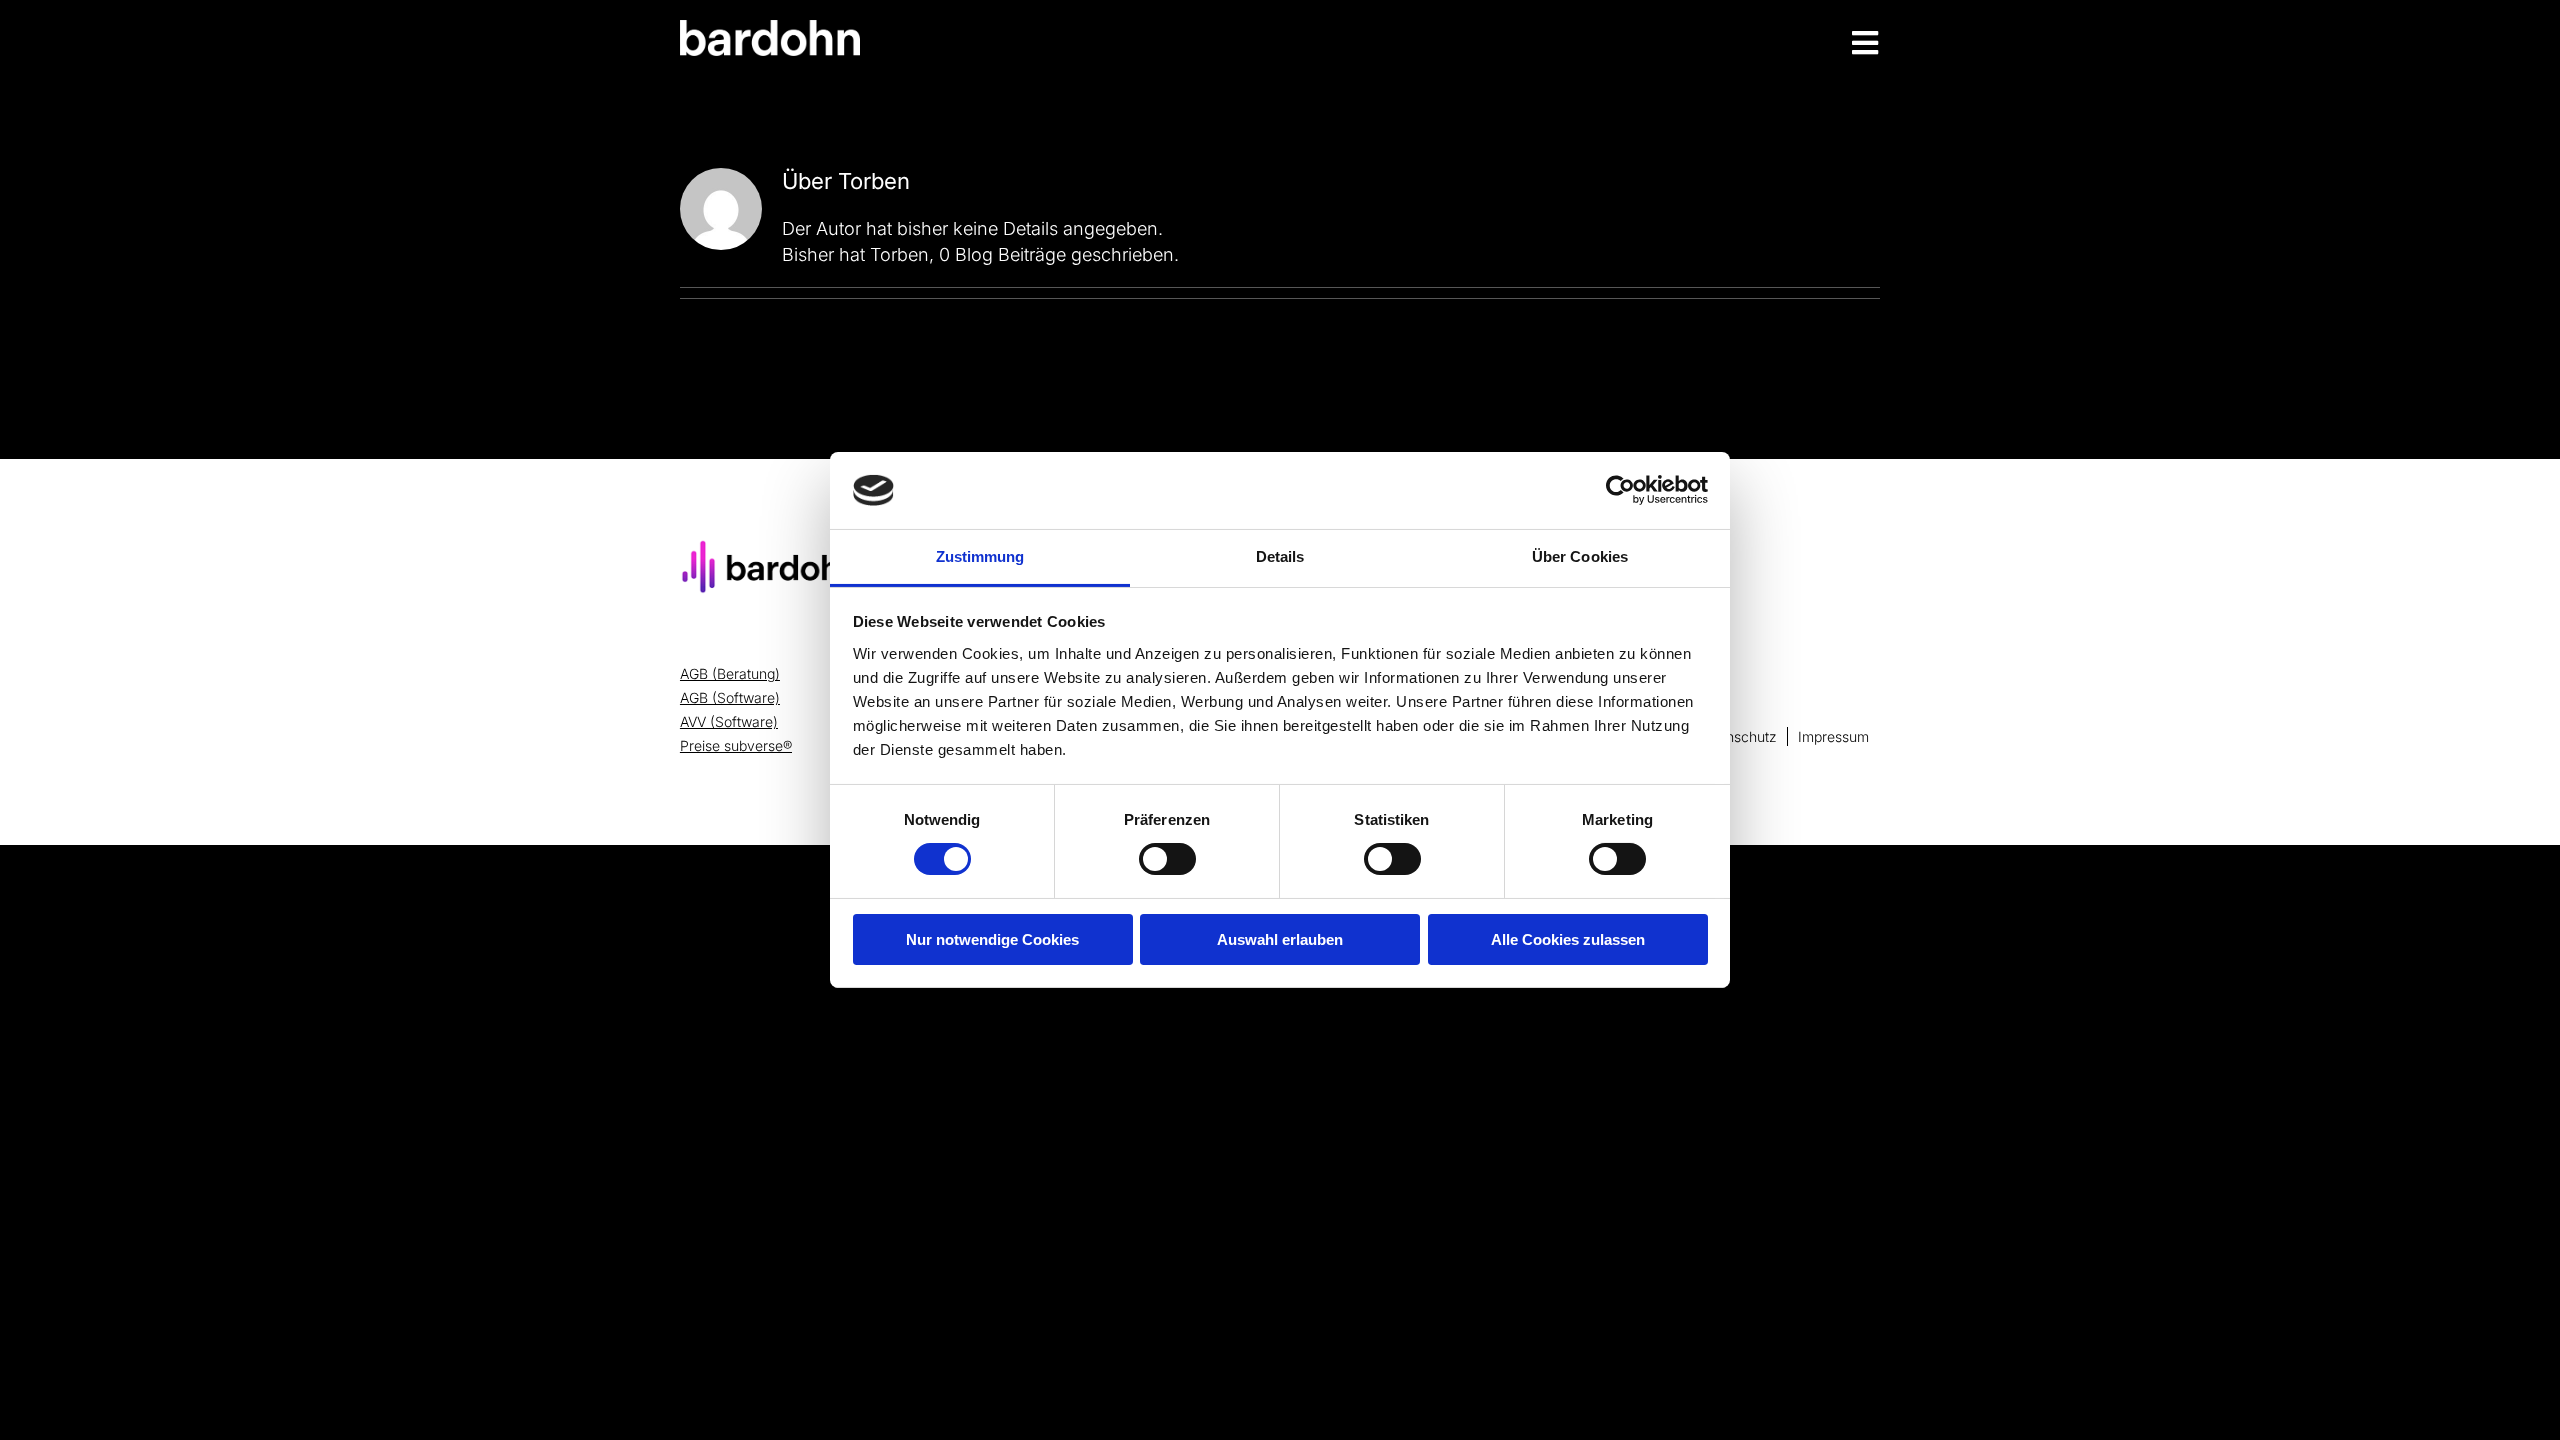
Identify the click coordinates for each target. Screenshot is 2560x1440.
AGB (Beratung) (730, 673)
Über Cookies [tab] (1580, 556)
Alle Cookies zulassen (1568, 939)
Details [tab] (1280, 556)
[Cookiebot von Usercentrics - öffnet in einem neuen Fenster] (1620, 490)
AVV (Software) (729, 721)
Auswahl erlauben (1280, 939)
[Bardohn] (770, 28)
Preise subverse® (736, 745)
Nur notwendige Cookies (992, 939)
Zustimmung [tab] (980, 556)
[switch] (1167, 859)
